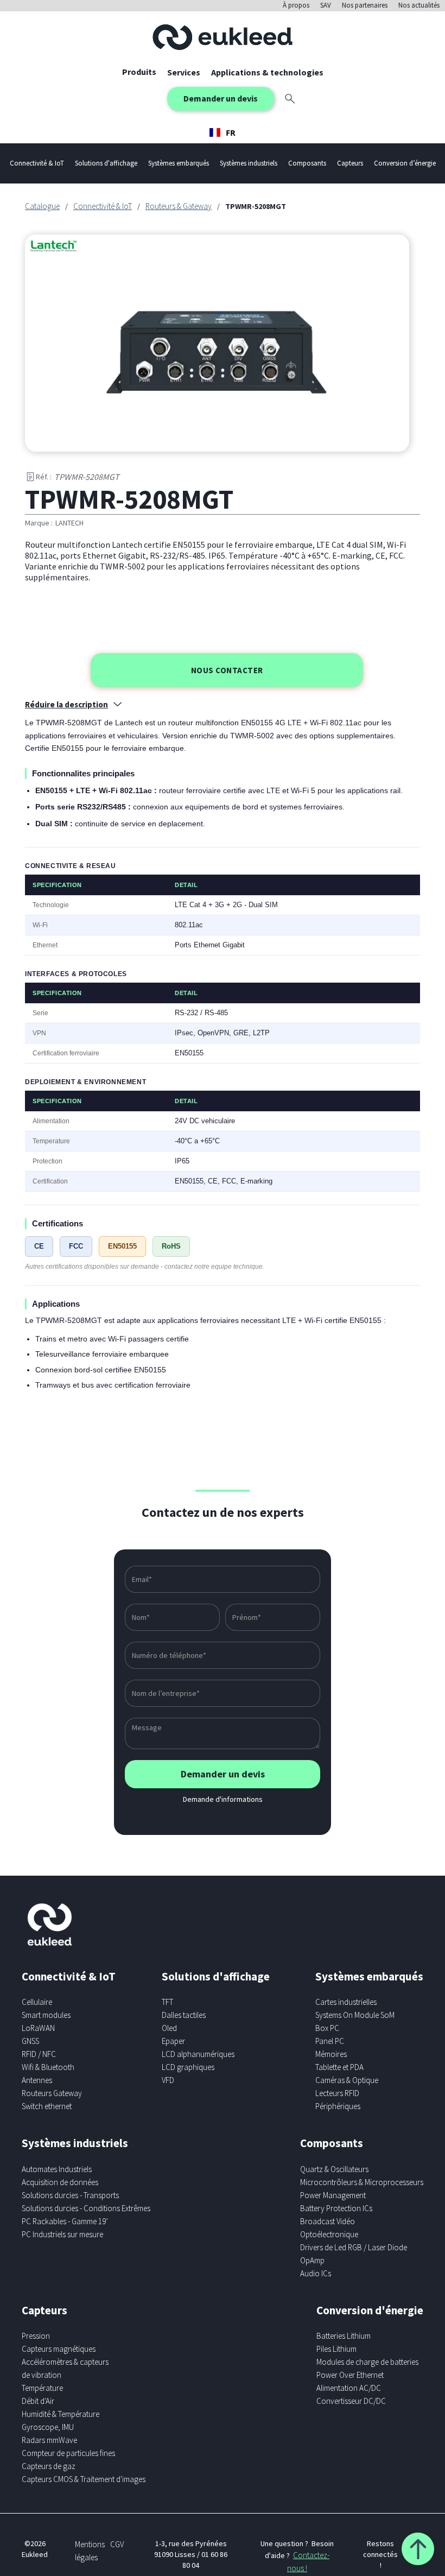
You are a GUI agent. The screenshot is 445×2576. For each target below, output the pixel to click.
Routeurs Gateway (52, 2093)
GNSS (30, 2041)
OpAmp (312, 2260)
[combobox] (223, 132)
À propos (296, 5)
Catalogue (42, 206)
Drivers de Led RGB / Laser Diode (354, 2247)
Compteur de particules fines (68, 2453)
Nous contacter (227, 670)
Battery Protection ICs (336, 2208)
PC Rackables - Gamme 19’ (65, 2221)
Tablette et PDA (339, 2067)
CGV (117, 2544)
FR (231, 132)
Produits (139, 72)
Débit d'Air (38, 2401)
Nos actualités (419, 5)
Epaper (173, 2041)
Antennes (37, 2080)
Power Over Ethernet (350, 2375)
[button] (184, 72)
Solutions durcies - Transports (70, 2195)
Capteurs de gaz (49, 2466)
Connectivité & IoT (103, 206)
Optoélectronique (329, 2234)
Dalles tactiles (184, 2015)
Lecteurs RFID (337, 2093)
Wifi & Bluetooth (48, 2067)
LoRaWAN (38, 2028)
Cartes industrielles (346, 2002)
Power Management (333, 2195)
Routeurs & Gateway (179, 206)
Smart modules (46, 2015)
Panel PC (330, 2041)
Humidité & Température (61, 2414)
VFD (168, 2080)
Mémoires (331, 2054)
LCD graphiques (188, 2067)
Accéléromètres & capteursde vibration (65, 2368)
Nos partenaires (365, 5)
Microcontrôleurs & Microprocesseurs (362, 2182)
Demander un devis (221, 98)
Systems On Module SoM (355, 2015)
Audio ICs (316, 2273)
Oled (169, 2028)
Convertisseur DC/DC (351, 2401)
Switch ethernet (47, 2106)
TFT (167, 2002)
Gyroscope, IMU (48, 2427)
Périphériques (338, 2106)
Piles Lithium (336, 2349)
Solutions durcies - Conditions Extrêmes (86, 2208)
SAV (326, 5)
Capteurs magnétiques (59, 2349)
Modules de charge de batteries (367, 2362)
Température (42, 2388)
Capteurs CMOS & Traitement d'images (84, 2479)
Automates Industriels (57, 2169)
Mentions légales (90, 2551)
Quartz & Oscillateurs (334, 2169)
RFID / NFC (39, 2054)
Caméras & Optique (347, 2080)
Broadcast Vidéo (328, 2221)
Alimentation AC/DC (349, 2388)
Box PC (327, 2028)
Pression (36, 2336)
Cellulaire (37, 2002)
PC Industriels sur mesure (62, 2234)
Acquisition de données (60, 2182)
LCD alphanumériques (198, 2054)
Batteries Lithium (344, 2336)
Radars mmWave (49, 2440)
